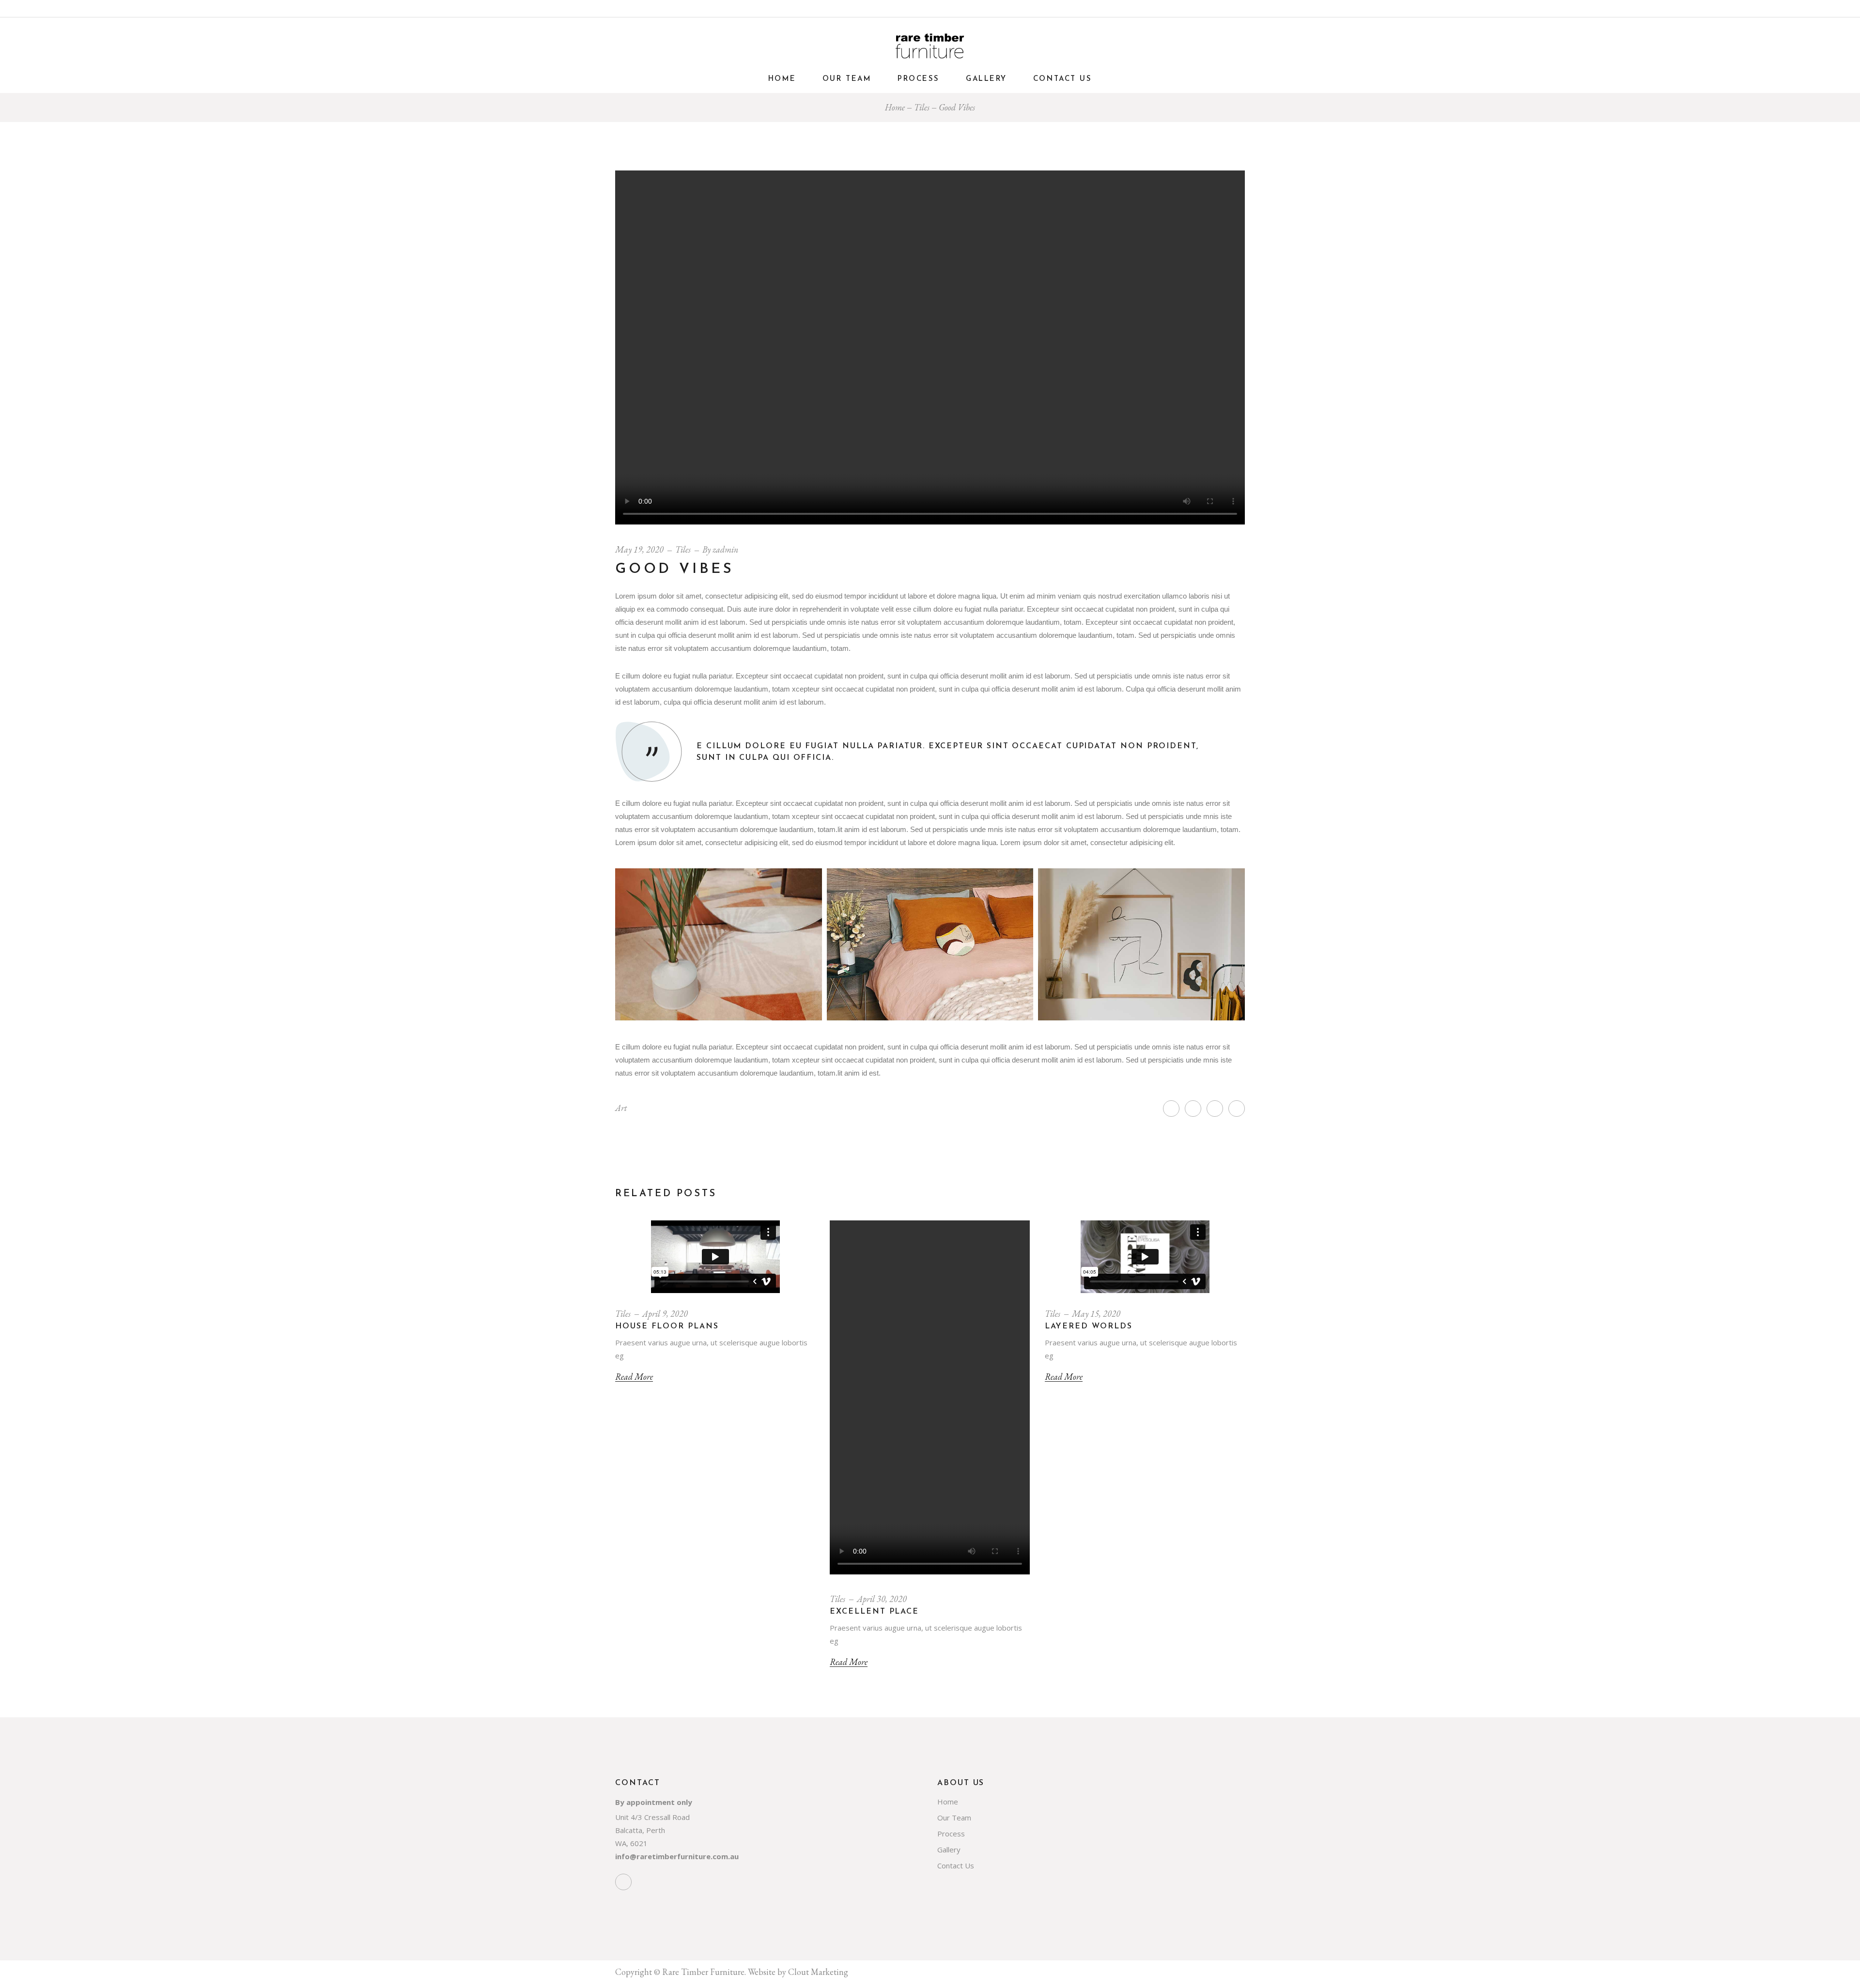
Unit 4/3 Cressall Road (652, 1817)
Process (951, 1834)
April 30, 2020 (882, 1599)
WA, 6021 (631, 1843)
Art (621, 1108)
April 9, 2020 (665, 1314)
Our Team (954, 1818)
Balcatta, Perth (640, 1830)
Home (948, 1802)
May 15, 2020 (1096, 1314)
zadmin (725, 549)
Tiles (922, 107)
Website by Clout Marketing (798, 1972)
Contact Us (956, 1865)
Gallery (949, 1849)
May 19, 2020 (639, 549)
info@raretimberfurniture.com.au (677, 1856)
